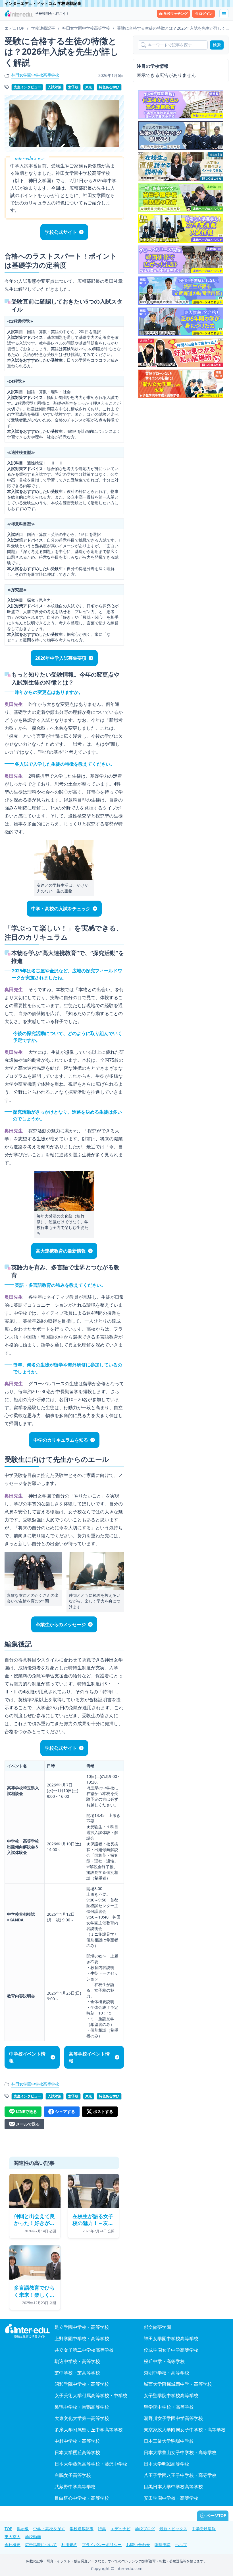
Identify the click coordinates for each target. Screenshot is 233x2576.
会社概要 (13, 2545)
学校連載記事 (82, 2529)
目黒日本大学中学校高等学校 (173, 2487)
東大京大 (13, 2537)
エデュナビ (120, 2529)
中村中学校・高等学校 (77, 2441)
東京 (89, 87)
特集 (102, 2529)
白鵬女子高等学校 (73, 2475)
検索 (217, 45)
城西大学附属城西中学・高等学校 (178, 2384)
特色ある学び (109, 87)
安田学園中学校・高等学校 (171, 2498)
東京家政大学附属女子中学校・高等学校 (185, 2430)
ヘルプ (181, 2545)
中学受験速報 (204, 2529)
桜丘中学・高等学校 (164, 2361)
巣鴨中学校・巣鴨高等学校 (82, 2407)
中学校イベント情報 (27, 2057)
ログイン (206, 14)
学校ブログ (145, 2529)
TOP (8, 2529)
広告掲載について (41, 2545)
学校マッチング (176, 14)
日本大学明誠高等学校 (167, 2464)
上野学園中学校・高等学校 (82, 2339)
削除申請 (163, 2545)
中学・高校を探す (49, 2529)
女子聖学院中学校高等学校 (171, 2395)
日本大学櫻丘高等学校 (77, 2452)
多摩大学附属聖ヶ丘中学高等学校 (89, 2430)
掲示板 (23, 2529)
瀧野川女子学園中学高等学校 (173, 2418)
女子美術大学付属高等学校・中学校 (91, 2395)
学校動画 (33, 2537)
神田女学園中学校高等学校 (35, 75)
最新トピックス (173, 2529)
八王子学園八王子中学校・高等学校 (180, 2475)
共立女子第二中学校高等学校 (84, 2350)
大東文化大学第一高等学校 (82, 2418)
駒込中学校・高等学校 (77, 2361)
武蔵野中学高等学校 (75, 2487)
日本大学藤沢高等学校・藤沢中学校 (91, 2464)
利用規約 (69, 2545)
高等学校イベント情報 (89, 2057)
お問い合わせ (138, 2545)
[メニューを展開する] (224, 14)
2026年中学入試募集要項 (61, 658)
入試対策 (55, 87)
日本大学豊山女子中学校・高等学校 (180, 2452)
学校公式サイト (61, 232)
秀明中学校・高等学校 (167, 2373)
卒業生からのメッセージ (61, 1624)
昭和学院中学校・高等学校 (82, 2384)
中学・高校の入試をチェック (61, 909)
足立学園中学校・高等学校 (82, 2327)
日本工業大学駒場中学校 (169, 2441)
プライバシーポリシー (102, 2545)
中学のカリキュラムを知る (61, 1440)
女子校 (73, 87)
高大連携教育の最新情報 (61, 1251)
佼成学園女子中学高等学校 (171, 2350)
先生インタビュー (27, 87)
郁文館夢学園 (157, 2327)
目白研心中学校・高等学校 (82, 2498)
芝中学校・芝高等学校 (77, 2373)
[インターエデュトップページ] (27, 2331)
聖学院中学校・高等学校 (169, 2407)
